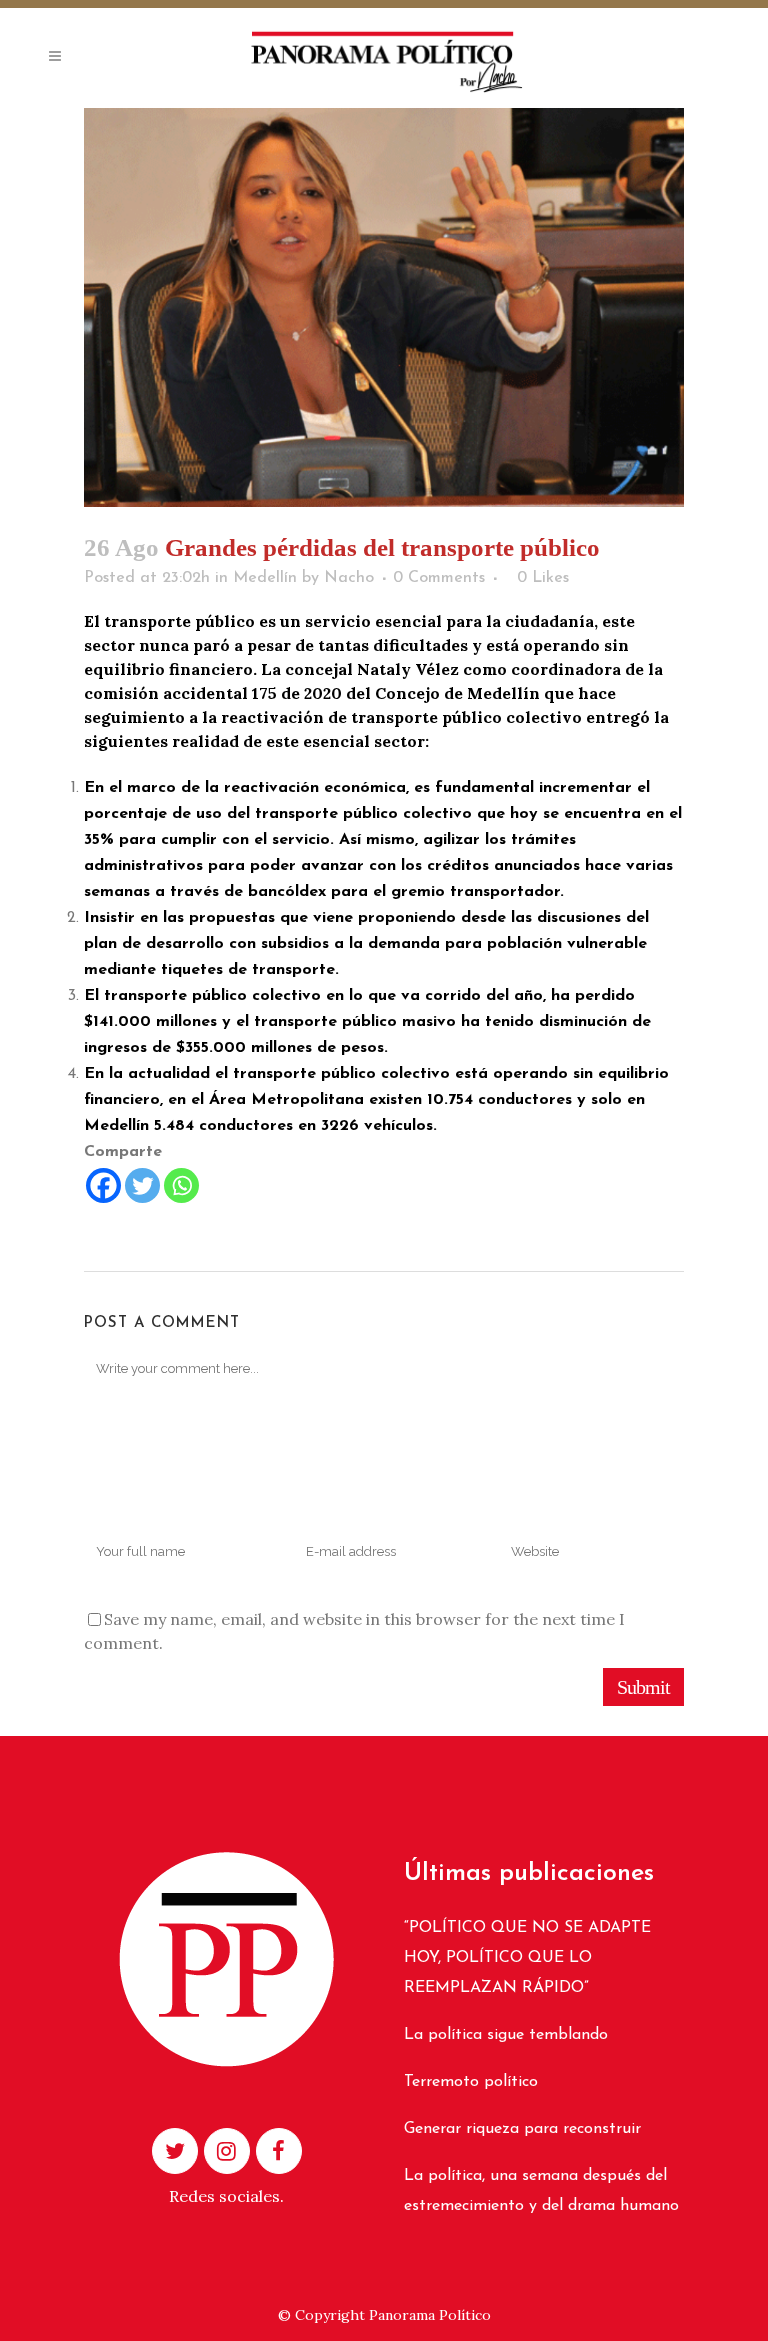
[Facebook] (103, 1185)
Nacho (349, 578)
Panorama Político (430, 2315)
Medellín (265, 578)
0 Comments (439, 578)
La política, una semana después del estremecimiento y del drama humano (541, 2191)
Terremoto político (471, 2082)
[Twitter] (142, 1185)
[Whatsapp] (181, 1185)
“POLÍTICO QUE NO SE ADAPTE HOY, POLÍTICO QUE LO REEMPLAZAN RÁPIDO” (527, 1958)
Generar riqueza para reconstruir (522, 2129)
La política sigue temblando (506, 2035)
